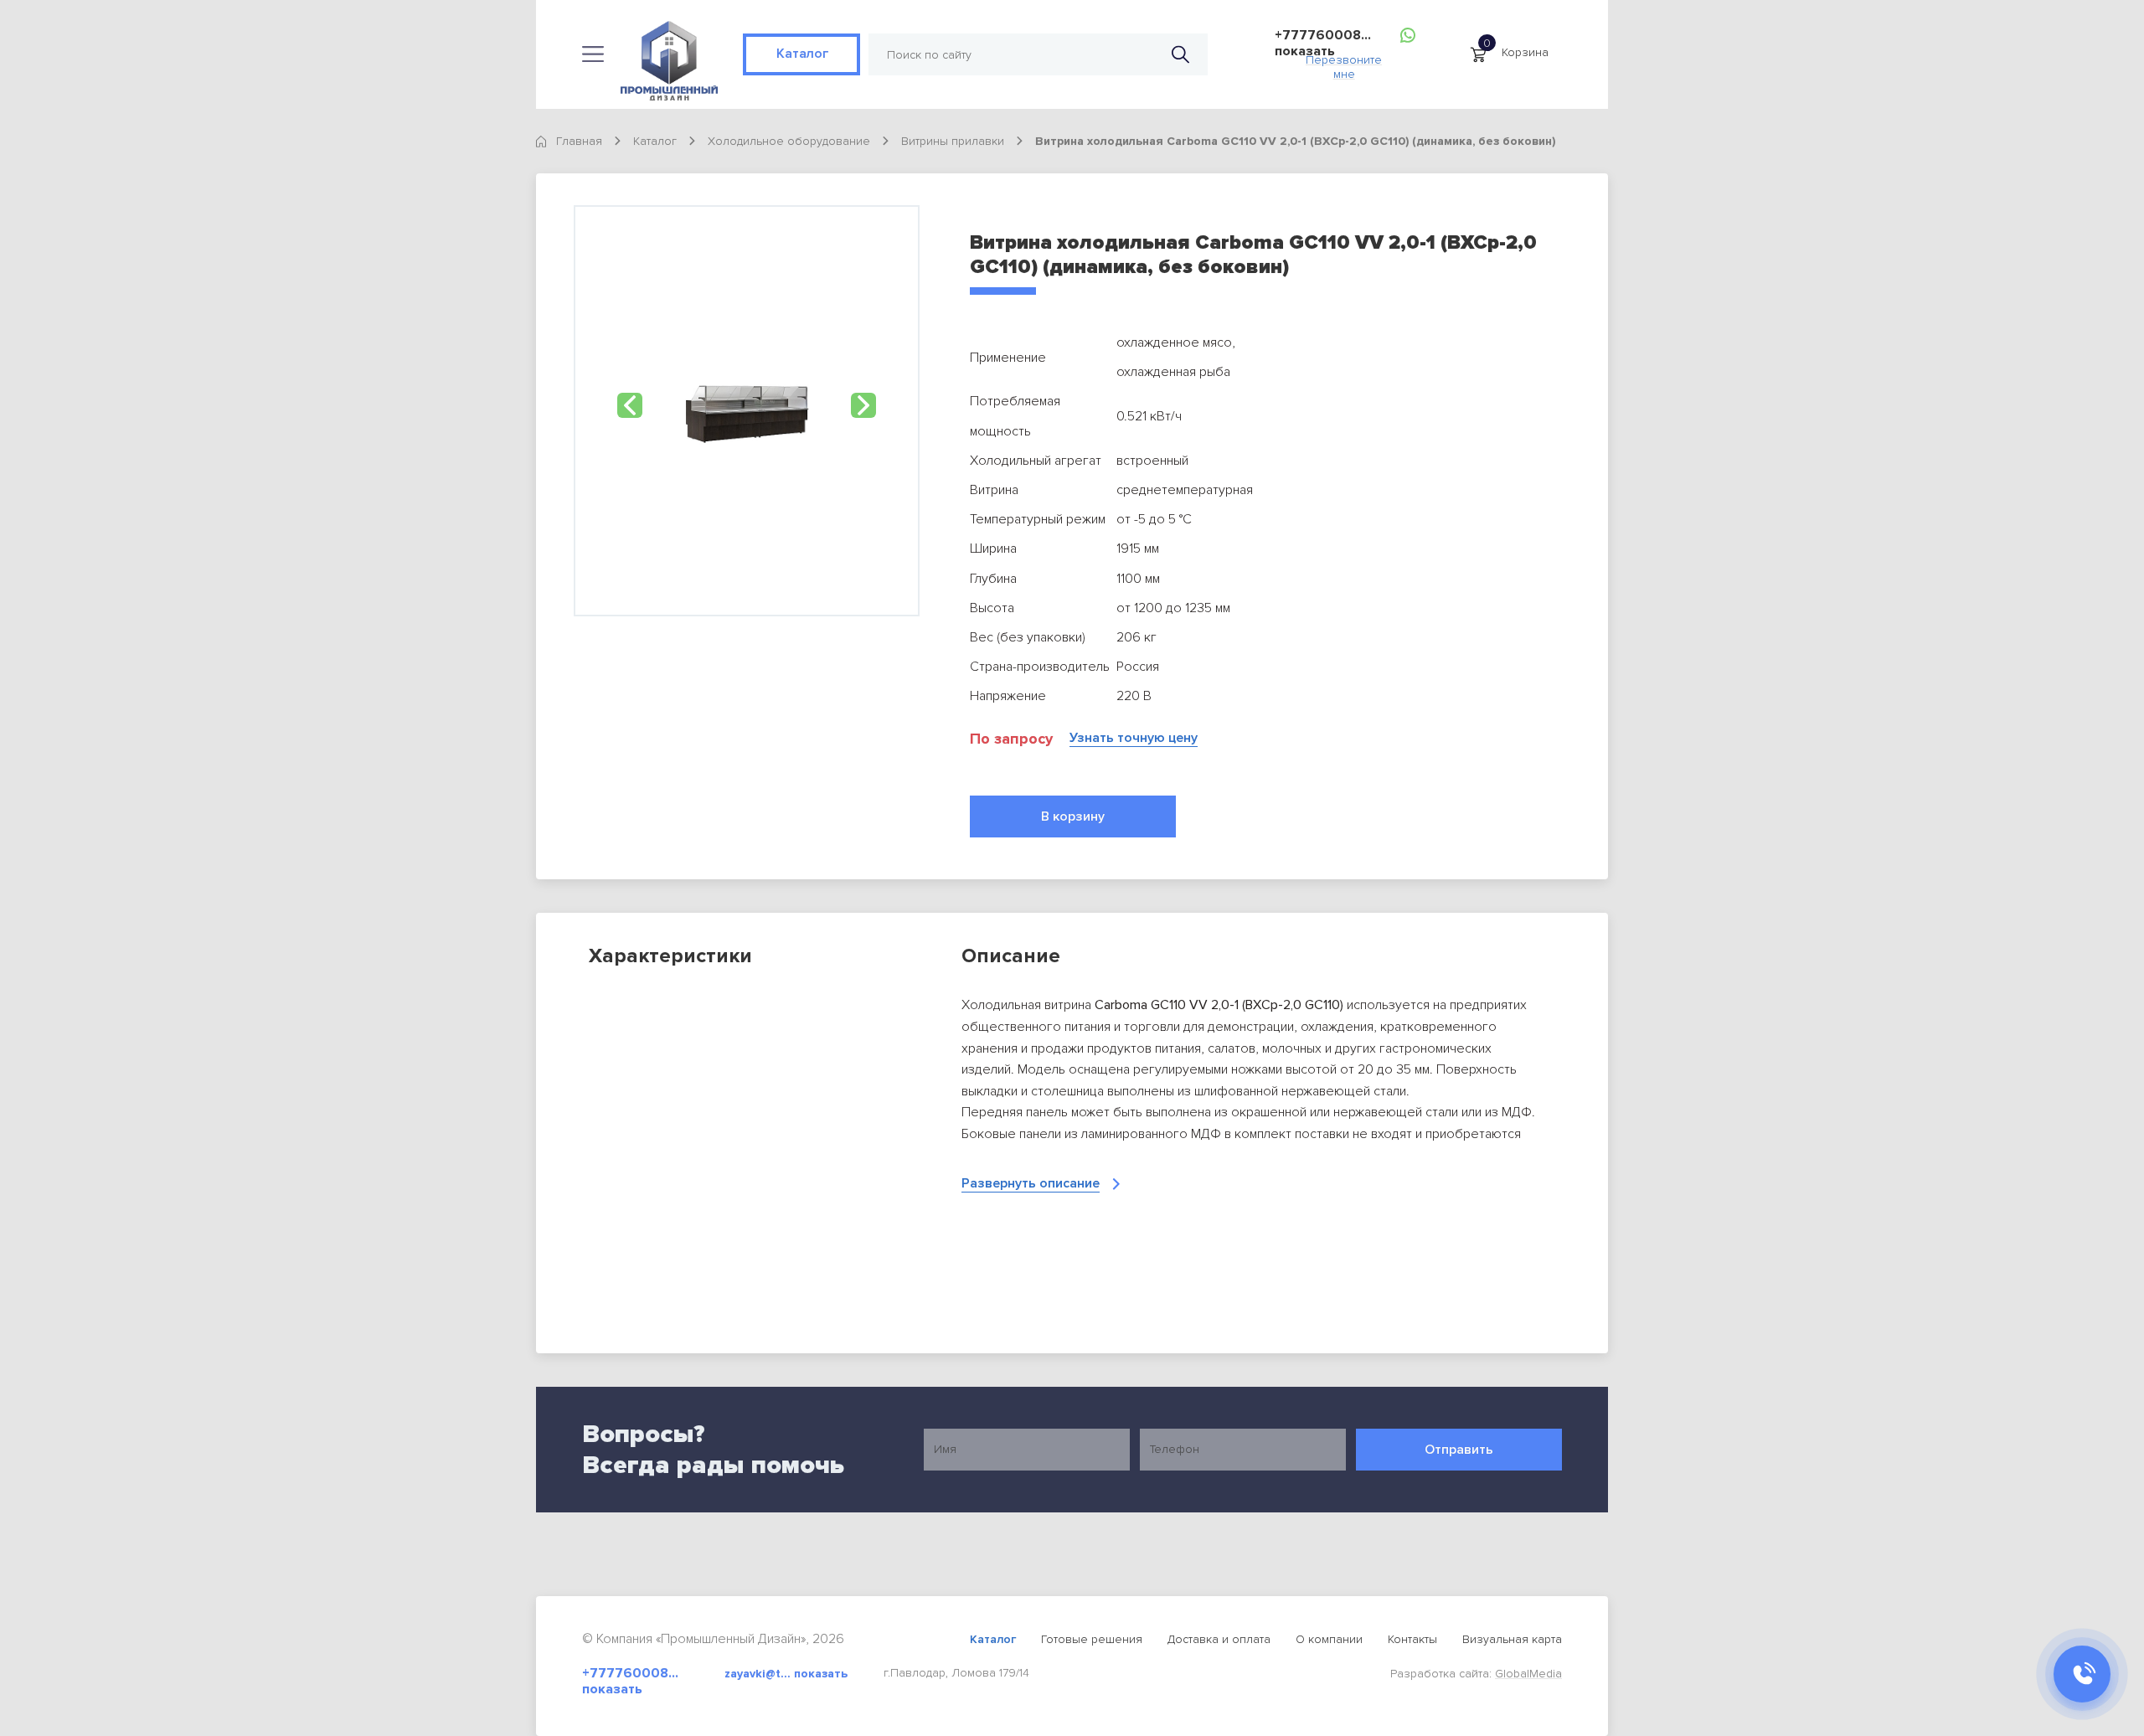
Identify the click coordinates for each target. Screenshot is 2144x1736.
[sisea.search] (1180, 55)
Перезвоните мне (1344, 62)
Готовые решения (1092, 1639)
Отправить (1459, 1450)
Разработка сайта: (1476, 1674)
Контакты (1412, 1639)
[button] (630, 405)
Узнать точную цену (1134, 738)
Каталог (801, 54)
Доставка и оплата (1219, 1639)
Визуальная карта (1512, 1639)
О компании (1329, 1639)
